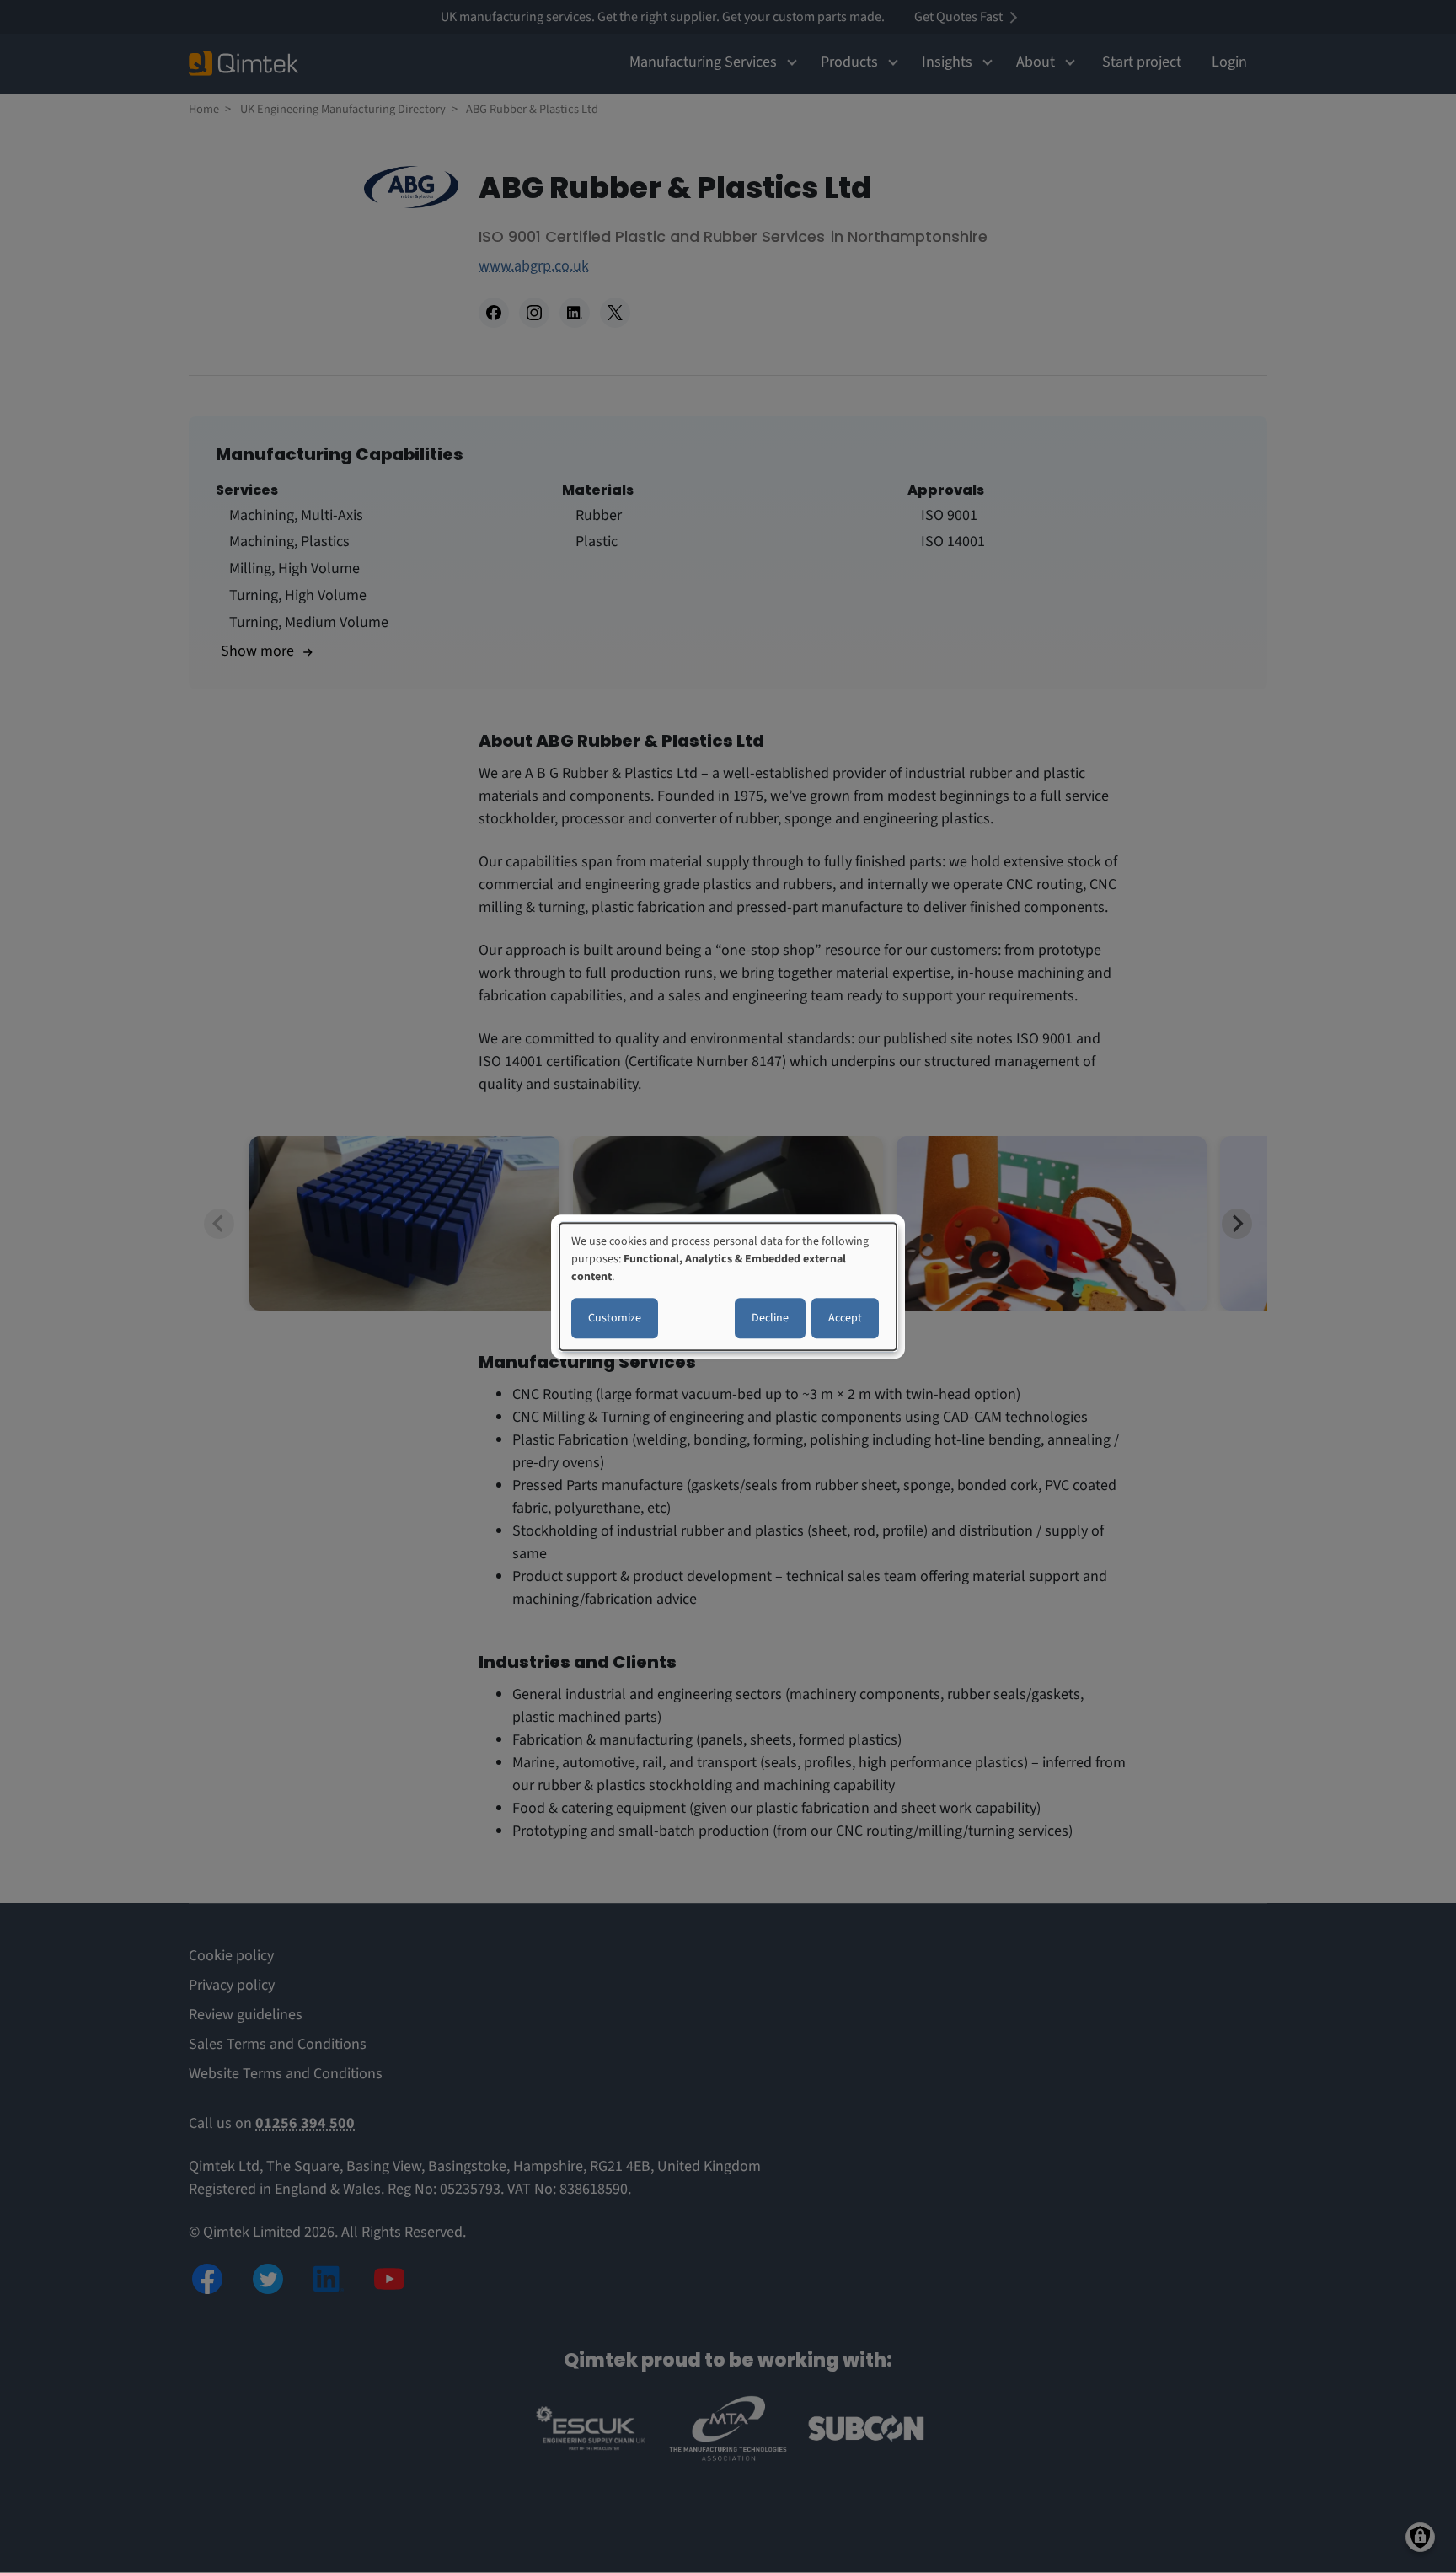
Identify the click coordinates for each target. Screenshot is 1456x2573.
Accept (845, 1318)
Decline (770, 1318)
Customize (615, 1318)
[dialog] (728, 1287)
